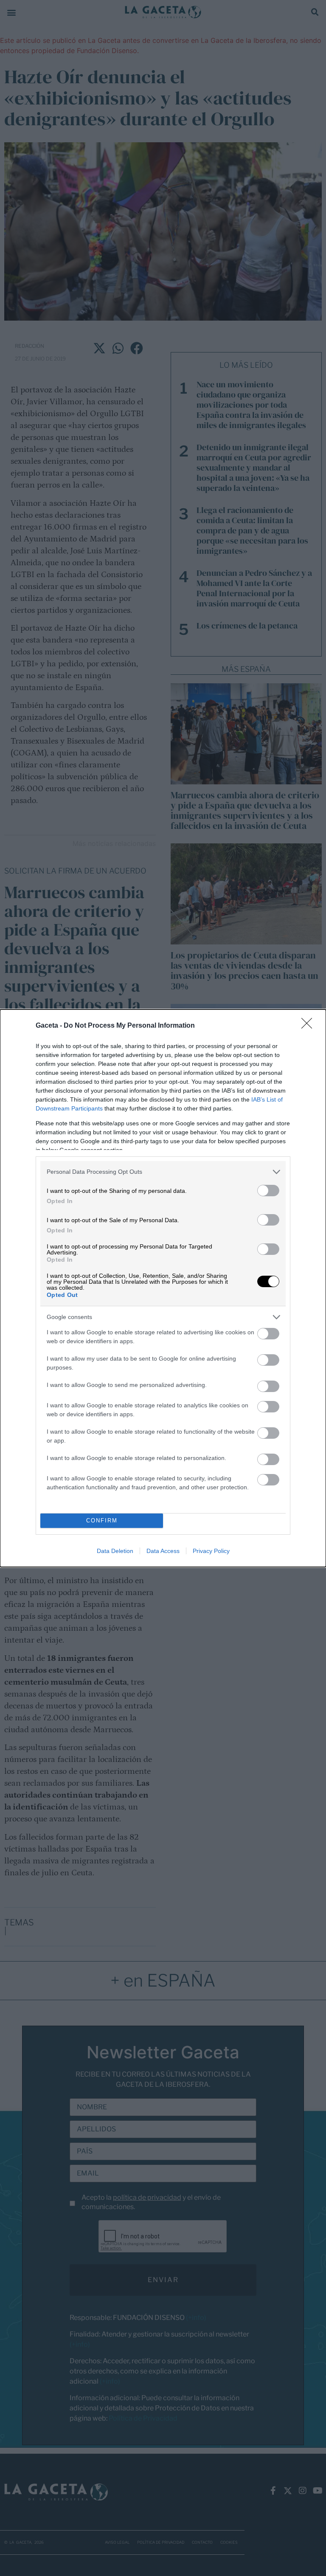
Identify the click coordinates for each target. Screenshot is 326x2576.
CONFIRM (102, 1521)
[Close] (309, 1026)
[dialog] (163, 1288)
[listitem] (163, 1172)
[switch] (268, 1191)
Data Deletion (115, 1551)
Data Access (163, 1551)
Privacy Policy (211, 1551)
